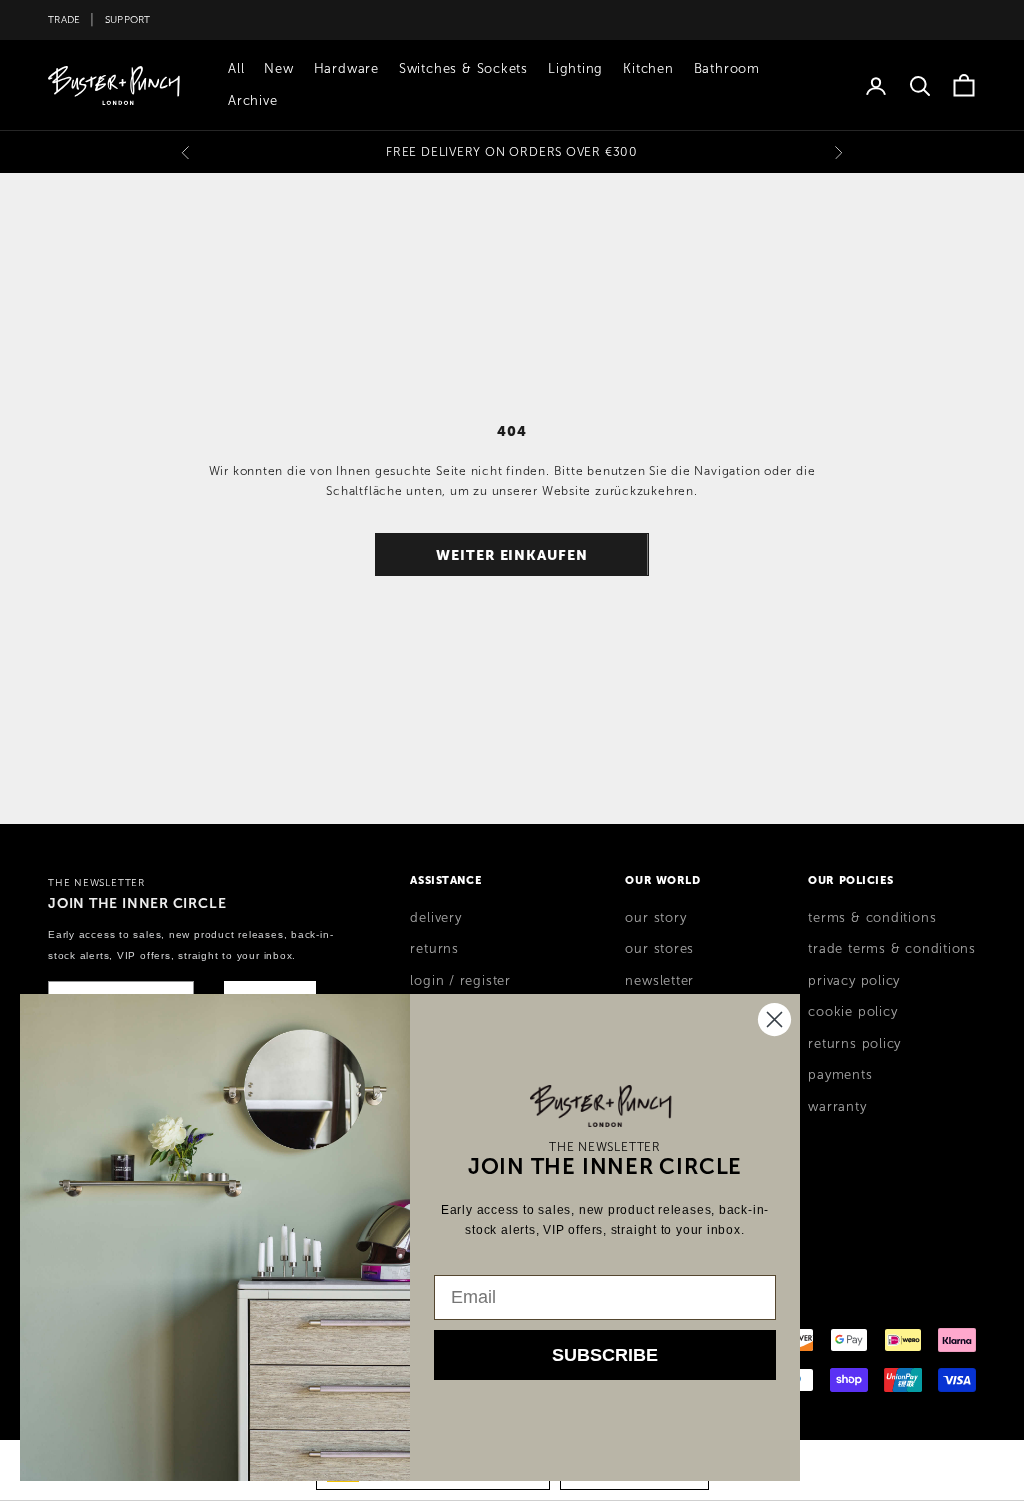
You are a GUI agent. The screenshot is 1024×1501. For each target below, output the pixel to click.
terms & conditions (872, 918)
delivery (435, 918)
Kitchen (648, 69)
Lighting (575, 69)
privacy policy (854, 981)
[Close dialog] (774, 1019)
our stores (659, 949)
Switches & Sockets (463, 69)
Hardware (346, 69)
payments (840, 1075)
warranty (837, 1107)
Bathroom (727, 69)
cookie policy (852, 1012)
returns (434, 949)
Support (128, 19)
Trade (64, 19)
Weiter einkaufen (512, 555)
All (236, 69)
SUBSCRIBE (605, 1355)
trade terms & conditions (892, 949)
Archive (252, 101)
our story (655, 918)
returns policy (854, 1044)
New (278, 69)
